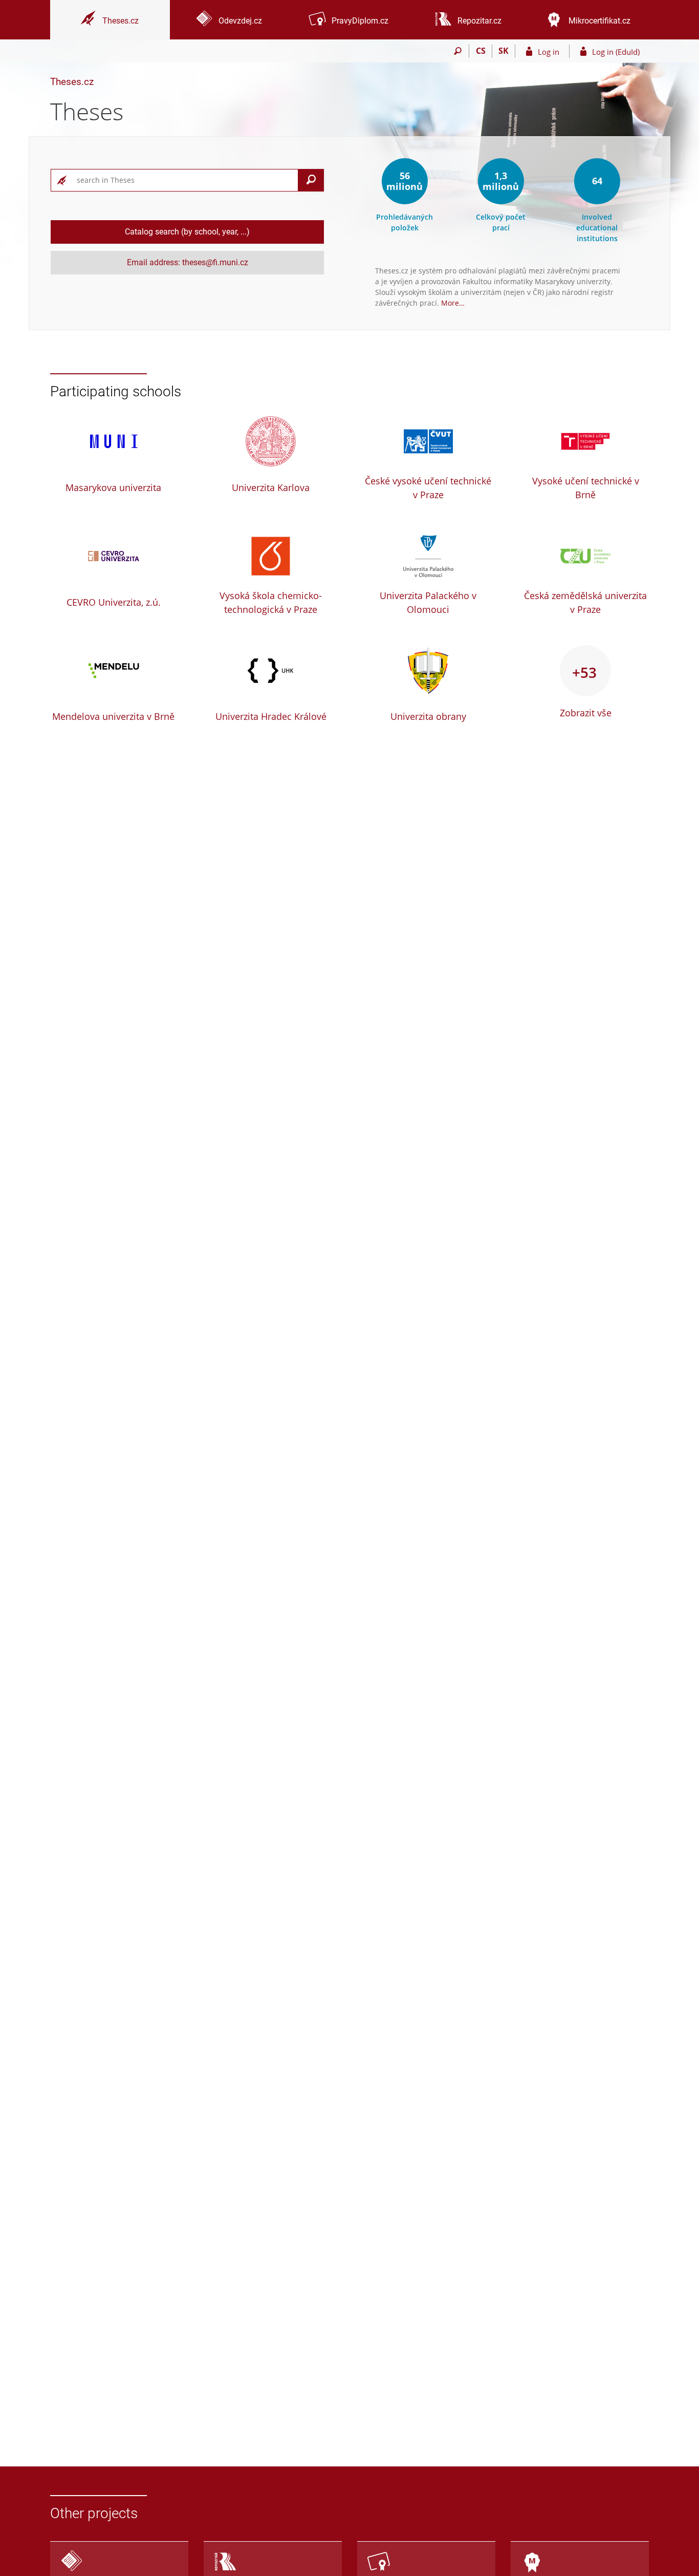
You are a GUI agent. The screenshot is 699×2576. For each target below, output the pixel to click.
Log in (549, 52)
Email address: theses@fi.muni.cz (188, 262)
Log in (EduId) (616, 52)
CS (481, 51)
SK (504, 51)
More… (453, 303)
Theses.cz (72, 82)
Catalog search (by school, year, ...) (187, 232)
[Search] (458, 51)
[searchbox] (185, 180)
